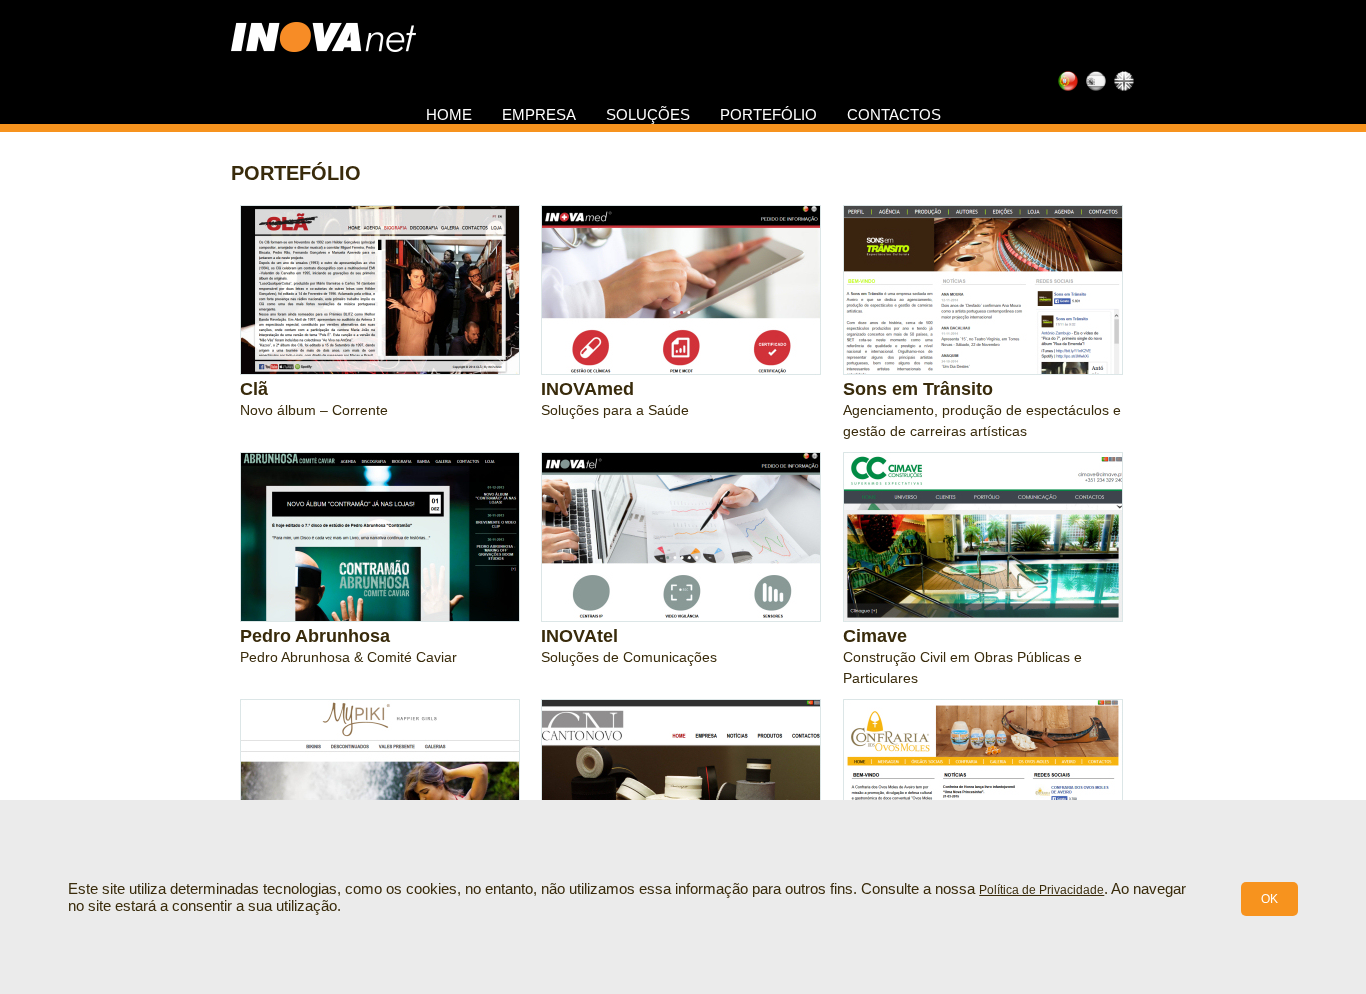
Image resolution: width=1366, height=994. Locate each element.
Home (449, 114)
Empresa (539, 114)
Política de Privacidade (1041, 890)
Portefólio (768, 114)
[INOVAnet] (323, 34)
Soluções (648, 114)
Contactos (894, 114)
